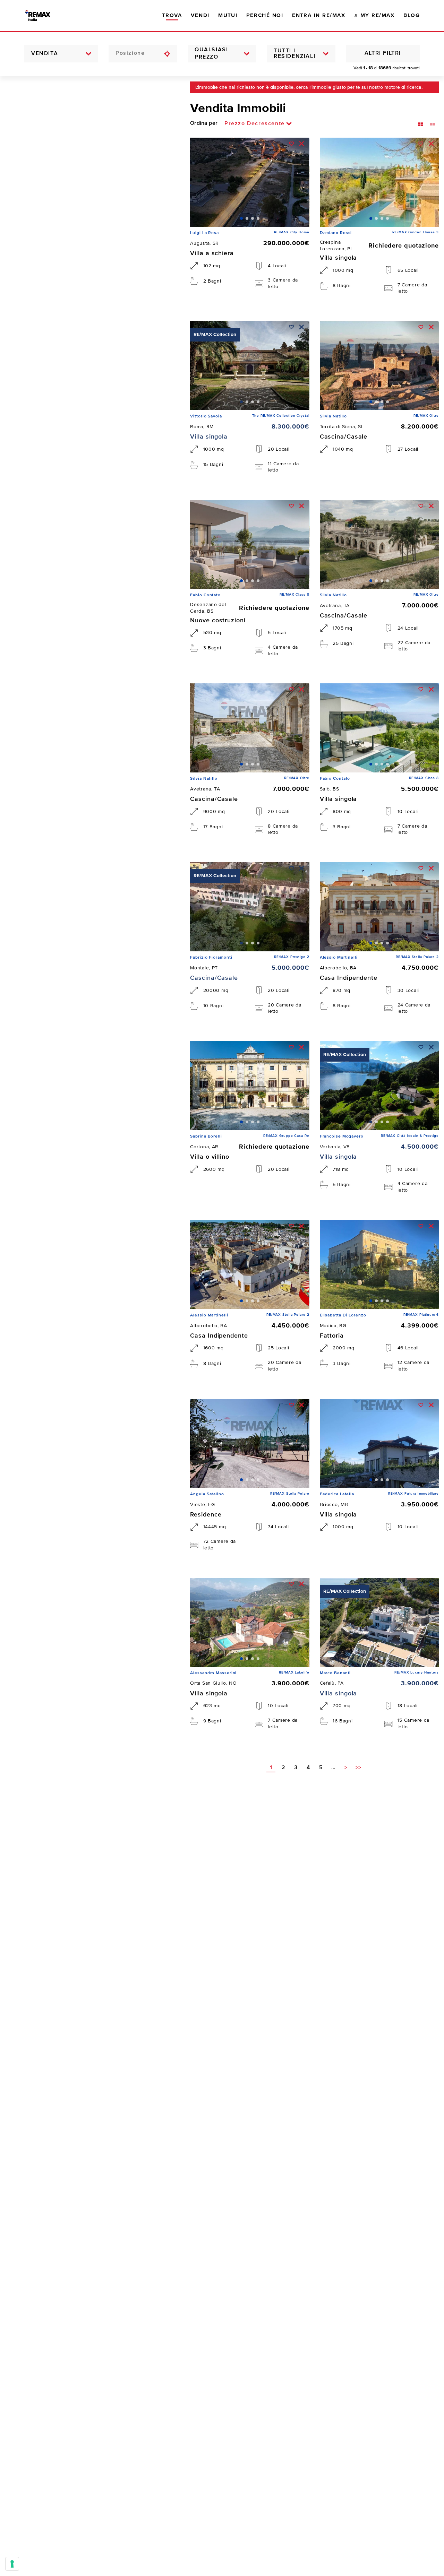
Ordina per (204, 123)
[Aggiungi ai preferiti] (292, 144)
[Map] (90, 1326)
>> (358, 1768)
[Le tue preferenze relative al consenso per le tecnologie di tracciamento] (12, 2564)
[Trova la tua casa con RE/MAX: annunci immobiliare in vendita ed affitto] (44, 16)
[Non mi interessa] (302, 144)
